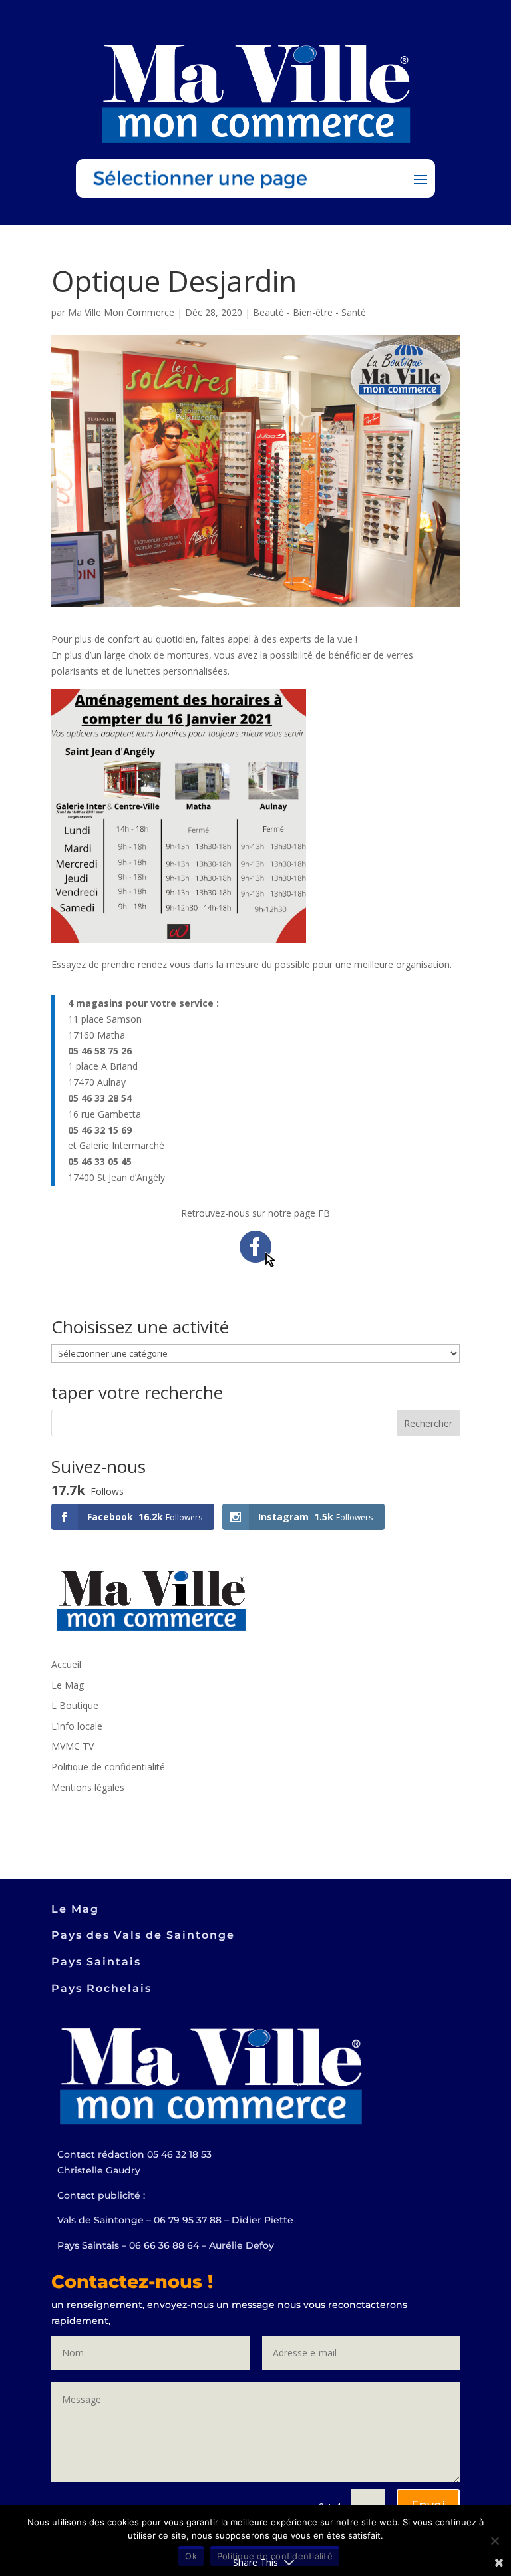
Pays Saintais (96, 1962)
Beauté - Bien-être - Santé (309, 312)
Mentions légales (88, 1787)
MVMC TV (73, 1746)
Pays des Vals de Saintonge (143, 1935)
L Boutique (75, 1705)
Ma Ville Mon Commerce (121, 312)
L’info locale (77, 1726)
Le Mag (68, 1685)
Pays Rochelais (101, 1988)
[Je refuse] (494, 2541)
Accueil (66, 1664)
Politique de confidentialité (108, 1767)
